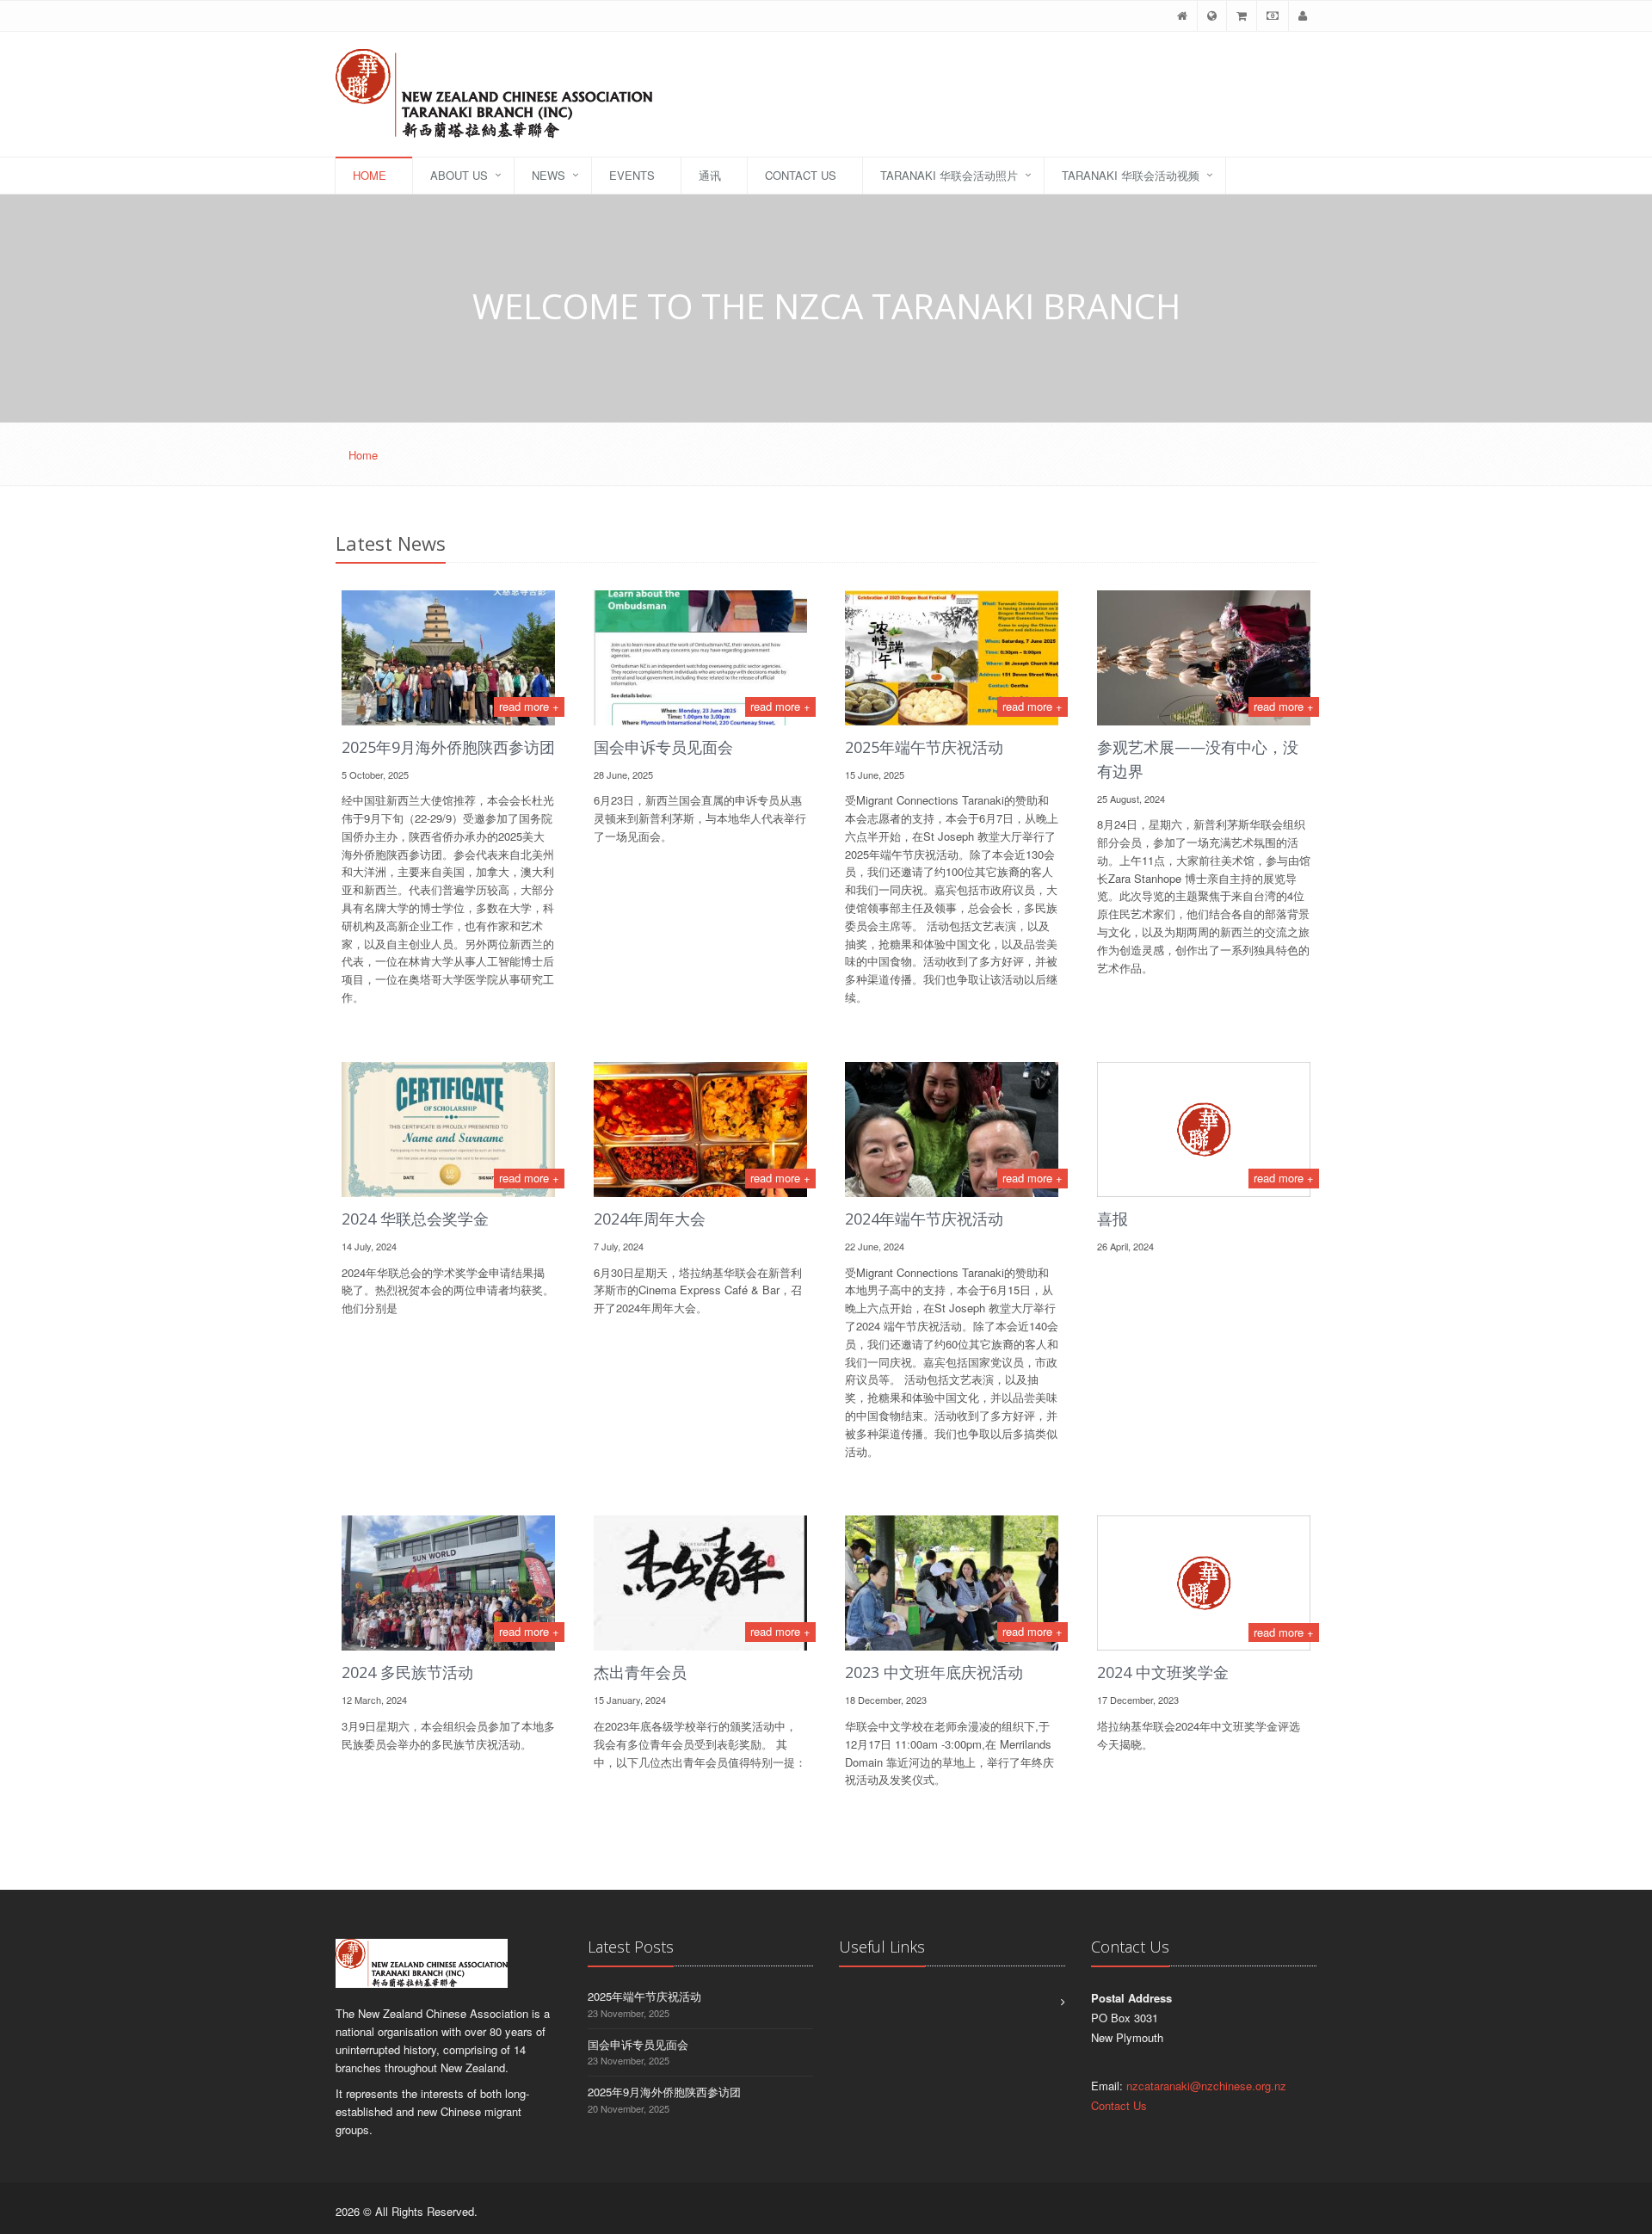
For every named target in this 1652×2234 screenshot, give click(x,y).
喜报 (1113, 1219)
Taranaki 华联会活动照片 (949, 175)
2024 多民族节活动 (407, 1672)
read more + (529, 706)
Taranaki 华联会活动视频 (1131, 175)
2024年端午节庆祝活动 (924, 1219)
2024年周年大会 (650, 1219)
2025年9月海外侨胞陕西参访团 (448, 747)
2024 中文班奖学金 (1163, 1672)
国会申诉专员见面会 (663, 747)
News (549, 175)
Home (370, 175)
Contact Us (801, 175)
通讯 (710, 175)
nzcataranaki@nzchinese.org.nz (1206, 2086)
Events (632, 175)
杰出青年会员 (640, 1672)
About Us (459, 175)
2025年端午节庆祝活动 (924, 747)
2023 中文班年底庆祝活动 (934, 1672)
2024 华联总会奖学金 (415, 1219)
